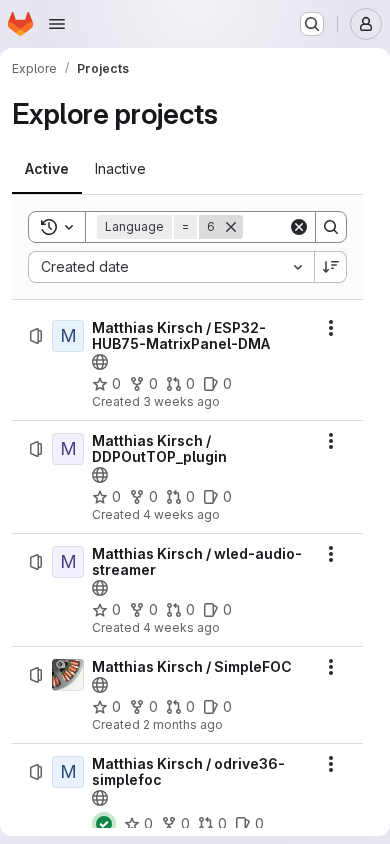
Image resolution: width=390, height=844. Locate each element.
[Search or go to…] (312, 24)
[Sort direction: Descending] (331, 267)
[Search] (331, 227)
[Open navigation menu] (57, 24)
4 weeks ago (181, 514)
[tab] (47, 169)
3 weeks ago (181, 401)
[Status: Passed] (104, 824)
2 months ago (183, 724)
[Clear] (299, 227)
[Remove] (231, 227)
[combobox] (171, 267)
